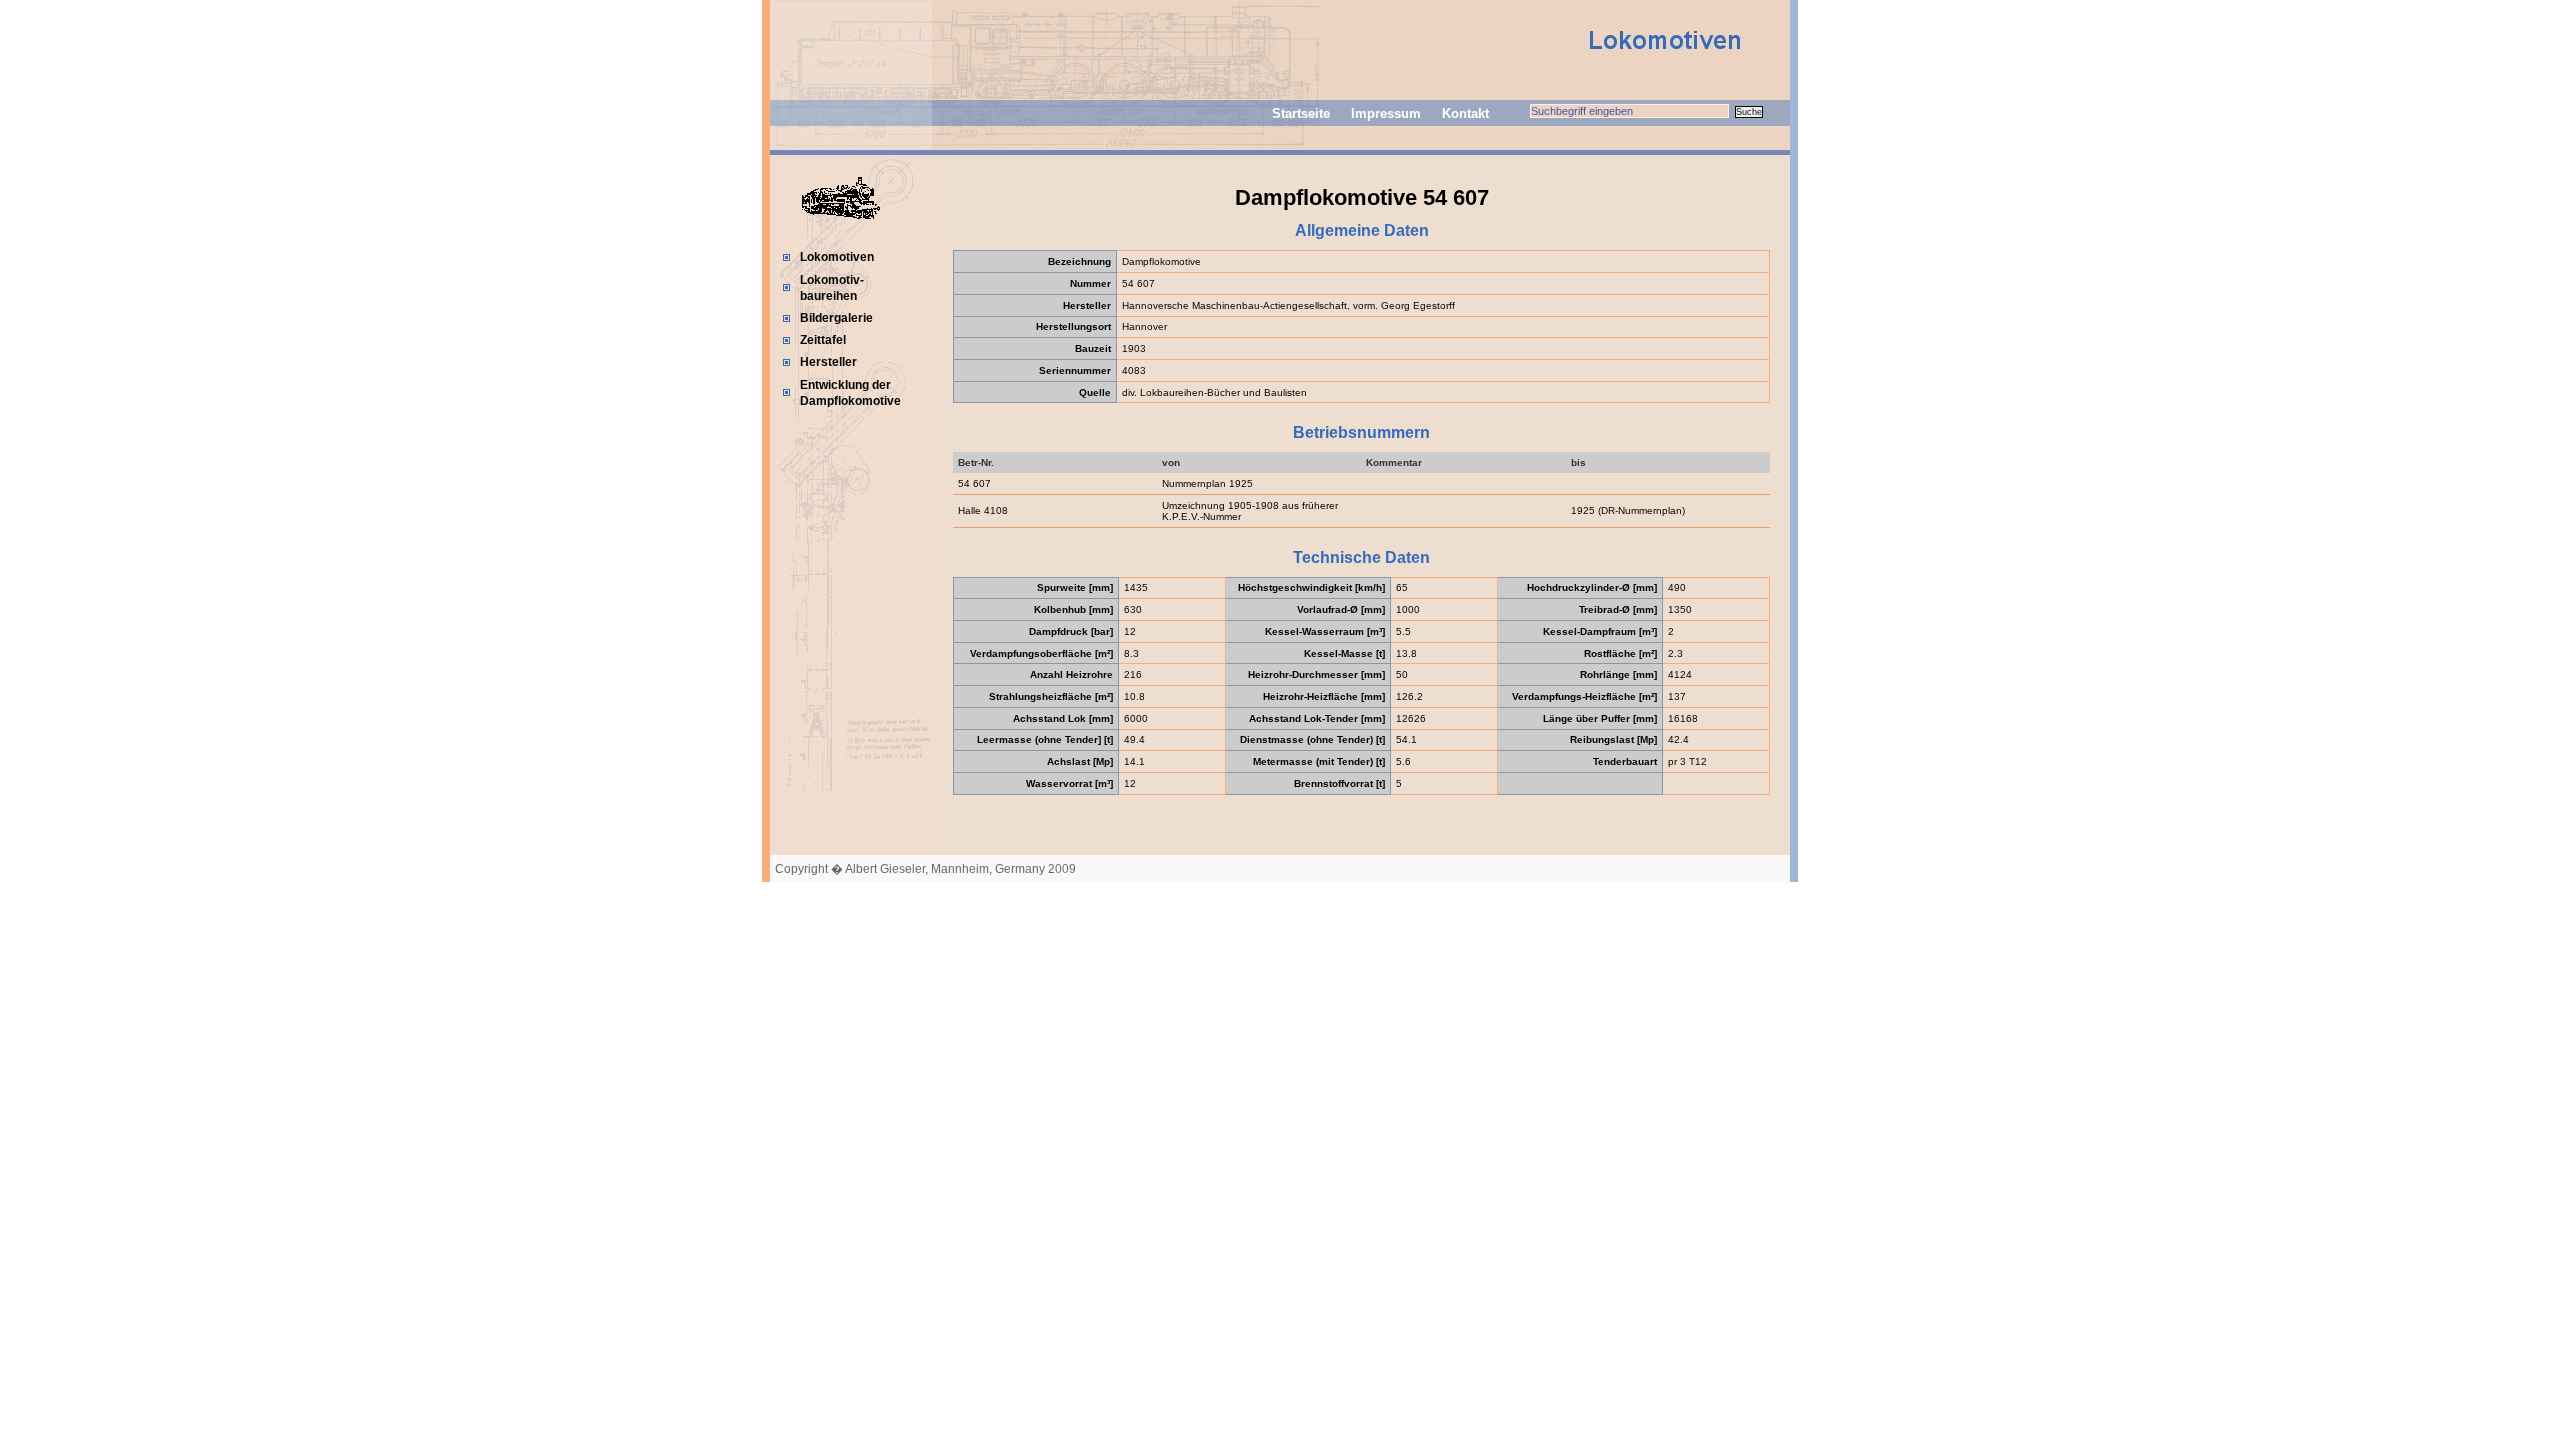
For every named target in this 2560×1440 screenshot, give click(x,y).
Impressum (1386, 113)
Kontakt (1465, 113)
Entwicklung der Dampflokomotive (850, 393)
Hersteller (828, 362)
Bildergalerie (836, 318)
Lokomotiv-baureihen (832, 288)
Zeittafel (823, 340)
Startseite (1301, 113)
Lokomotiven (837, 257)
